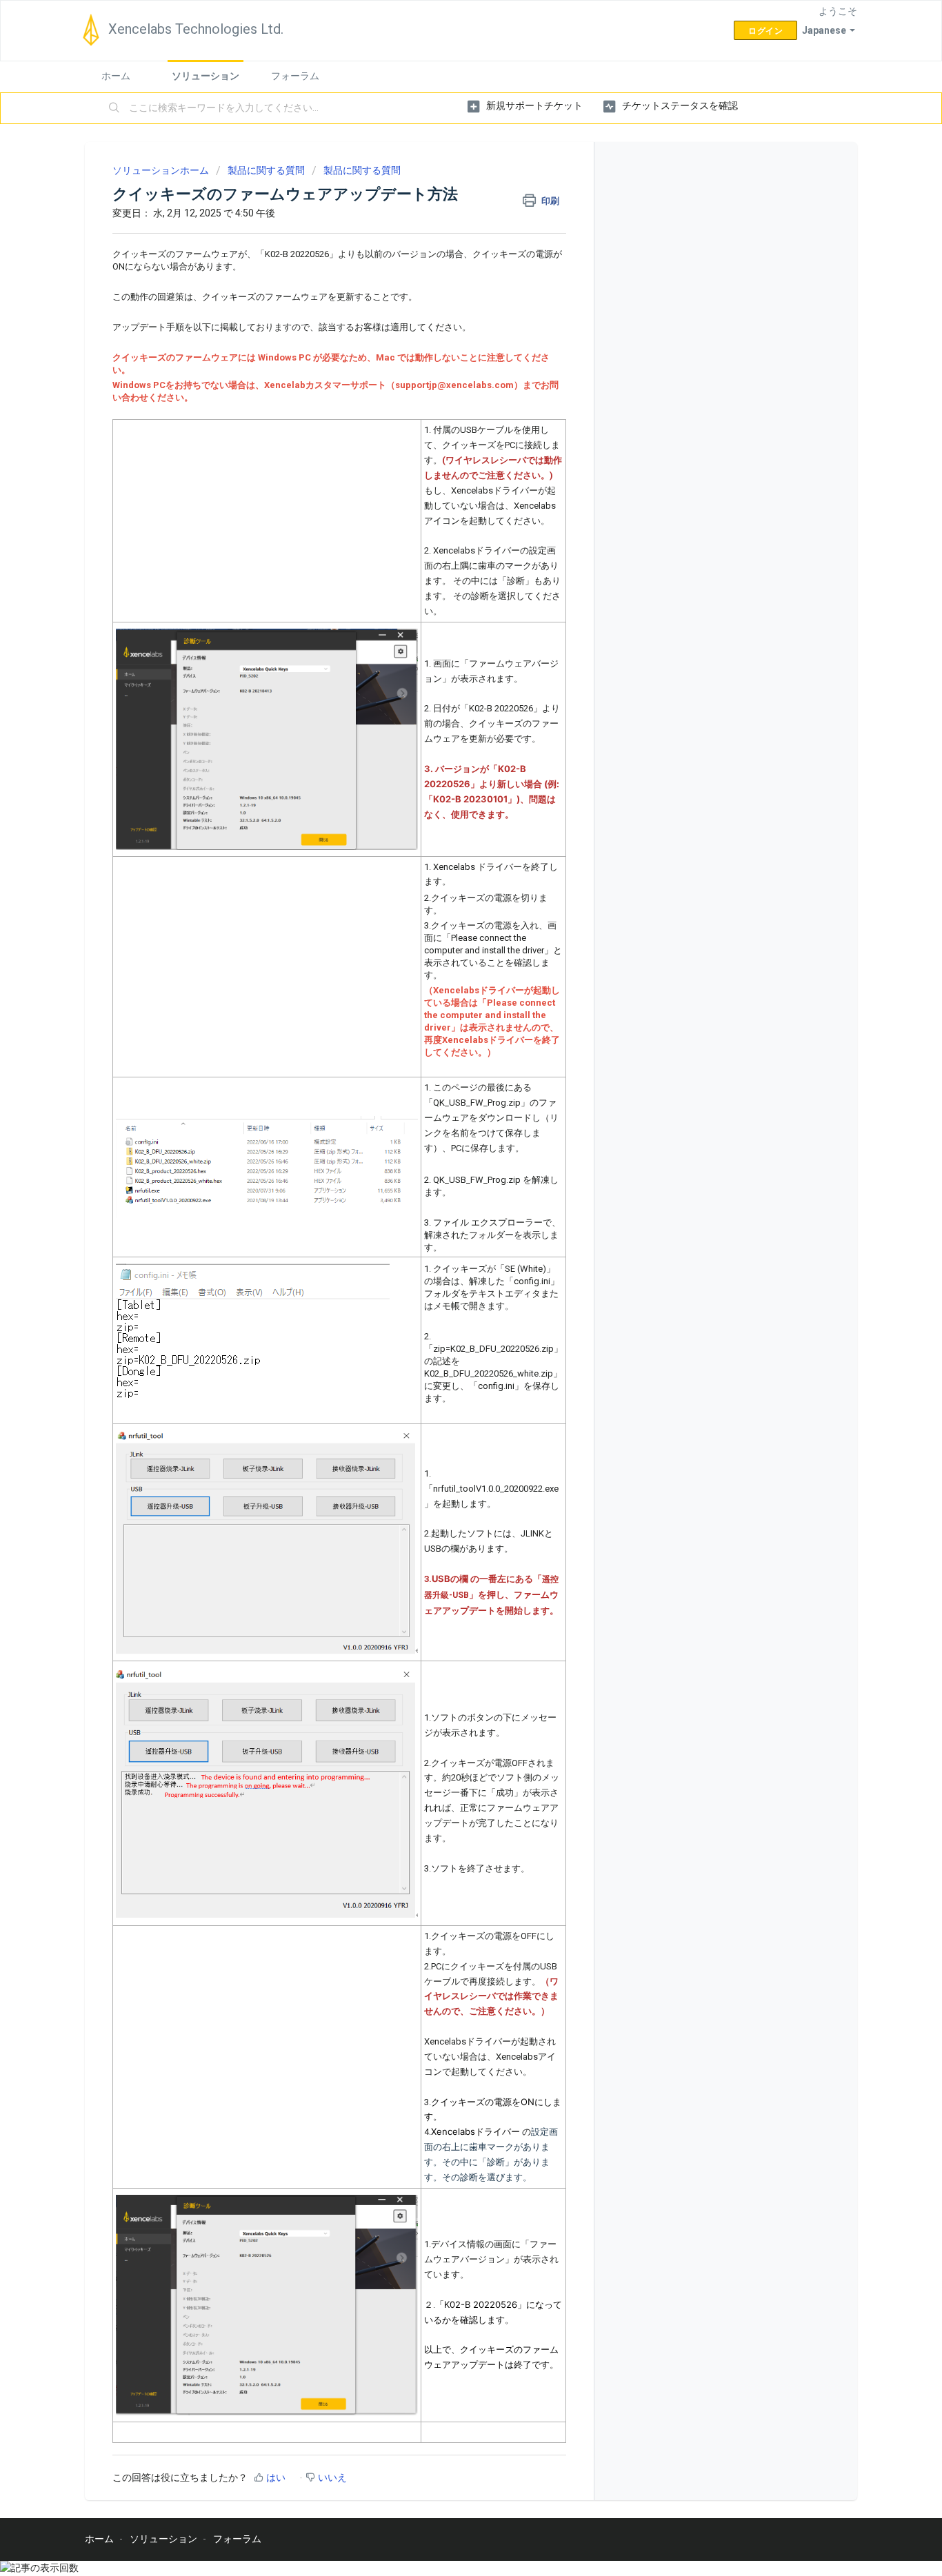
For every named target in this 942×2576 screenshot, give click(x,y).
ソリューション (206, 76)
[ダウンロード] (445, 1143)
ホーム (116, 76)
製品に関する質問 (266, 170)
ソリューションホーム (162, 170)
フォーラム (295, 76)
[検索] (114, 108)
